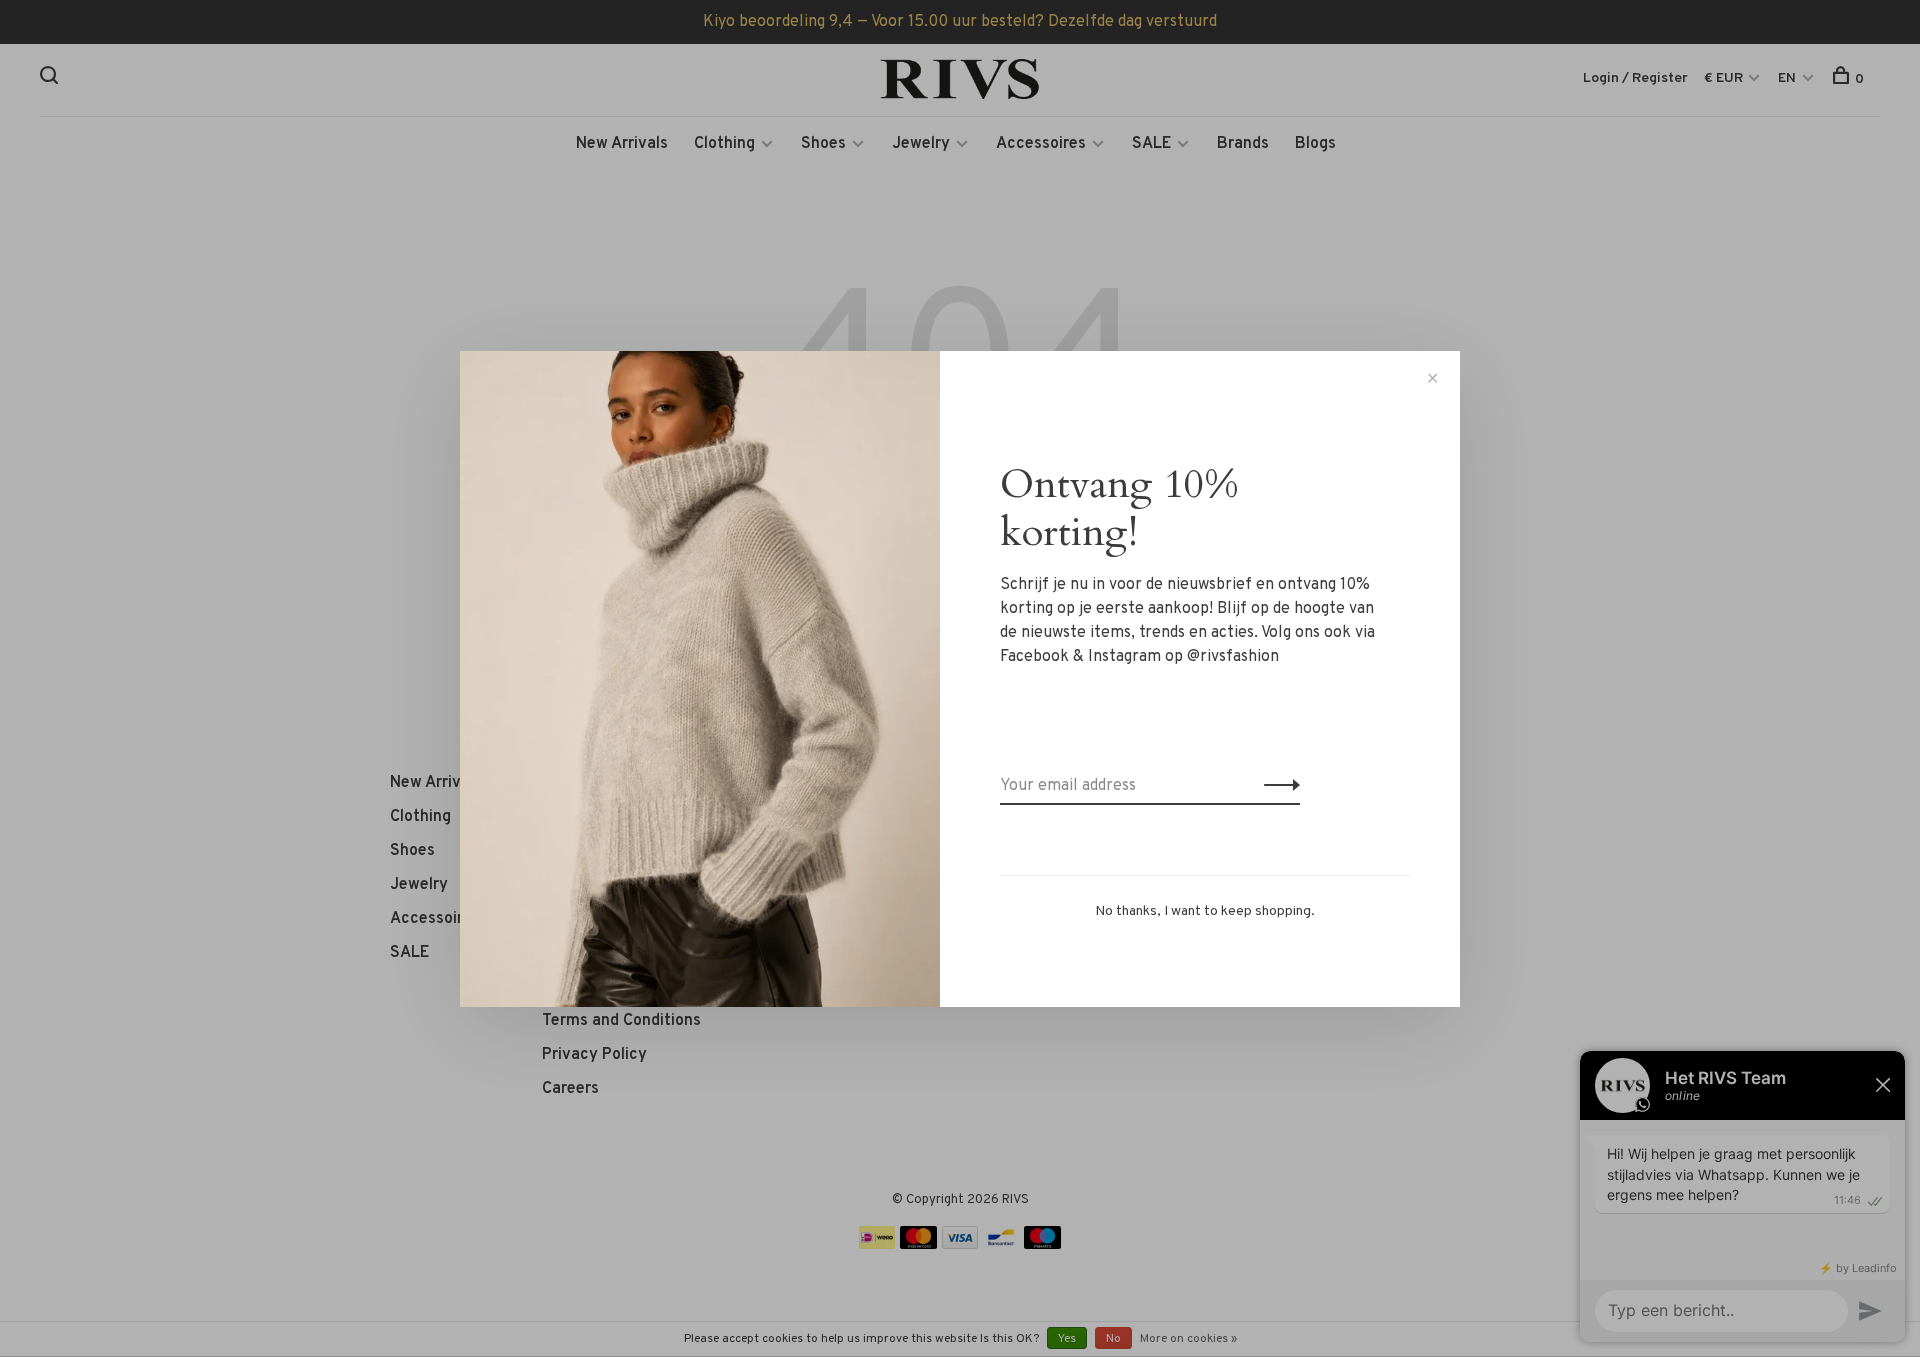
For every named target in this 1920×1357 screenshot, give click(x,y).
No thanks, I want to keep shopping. (1205, 911)
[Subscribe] (1276, 786)
